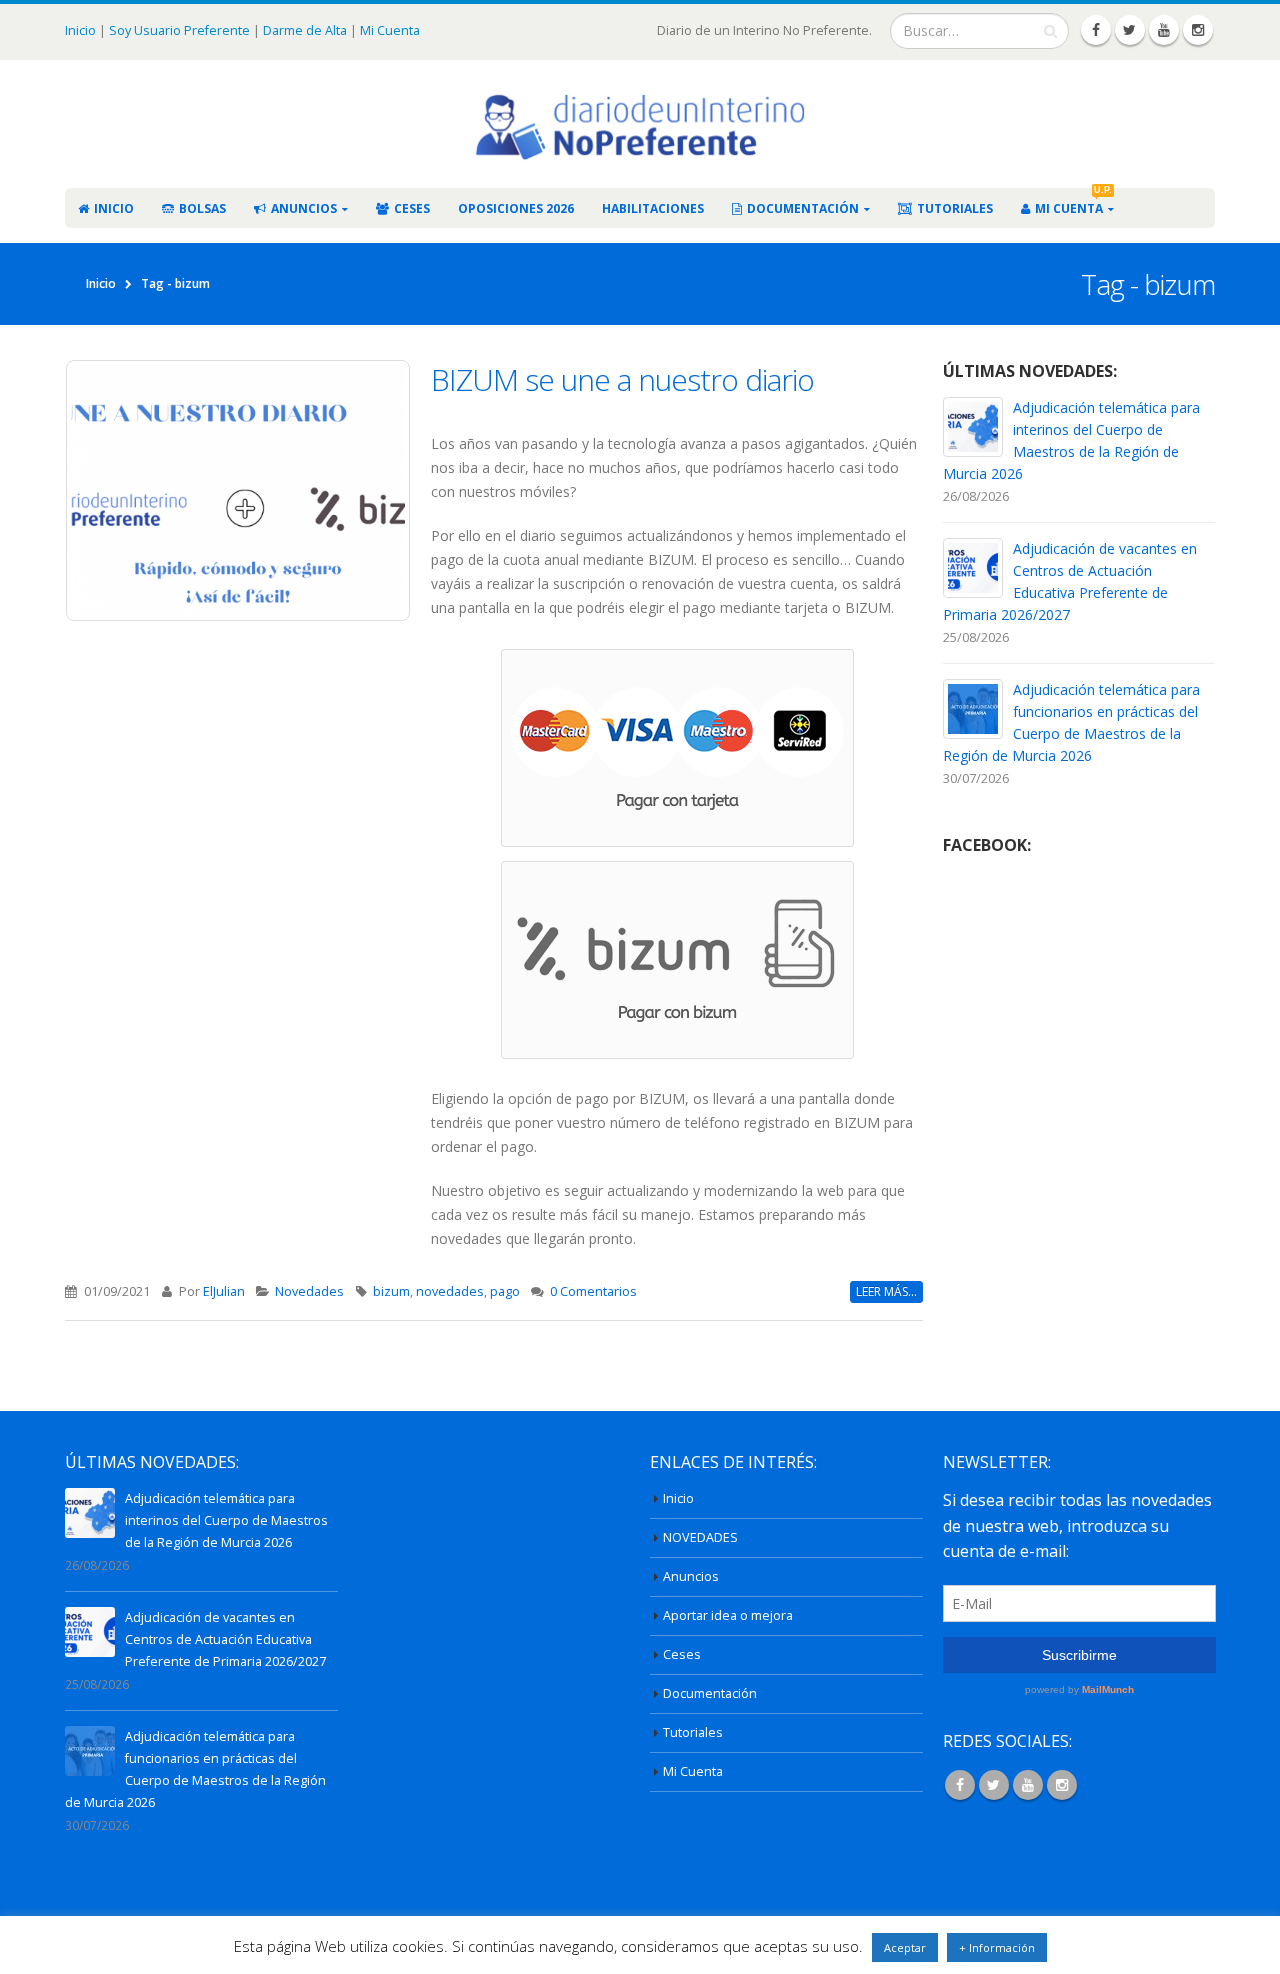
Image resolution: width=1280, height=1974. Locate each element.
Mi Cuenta (390, 30)
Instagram (1062, 1785)
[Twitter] (1130, 30)
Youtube (1028, 1785)
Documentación (803, 208)
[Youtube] (1164, 30)
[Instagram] (1198, 30)
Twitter (994, 1785)
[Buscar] (1050, 31)
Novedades (309, 1291)
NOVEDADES (700, 1537)
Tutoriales (955, 208)
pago (505, 1291)
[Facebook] (1096, 30)
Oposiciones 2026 (516, 208)
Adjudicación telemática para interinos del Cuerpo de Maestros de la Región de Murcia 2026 (226, 1520)
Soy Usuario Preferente (179, 30)
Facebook (960, 1785)
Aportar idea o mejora (728, 1615)
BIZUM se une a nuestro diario (622, 379)
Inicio (82, 30)
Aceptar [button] (905, 1947)
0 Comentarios (593, 1291)
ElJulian (224, 1291)
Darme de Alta (305, 30)
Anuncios (304, 208)
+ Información (997, 1947)
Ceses (412, 208)
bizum (391, 1291)
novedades (450, 1291)
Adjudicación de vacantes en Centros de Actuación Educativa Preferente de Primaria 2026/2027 (225, 1639)
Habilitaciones (653, 208)
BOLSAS (202, 208)
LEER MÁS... (886, 1291)
